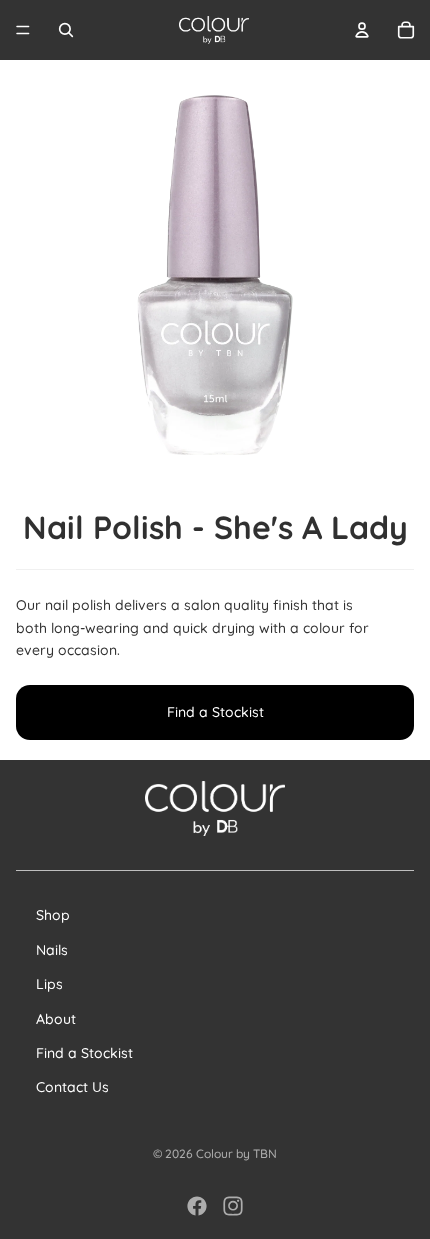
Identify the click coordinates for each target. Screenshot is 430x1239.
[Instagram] (233, 1206)
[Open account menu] (362, 30)
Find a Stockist (215, 712)
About (56, 1019)
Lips (49, 984)
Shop (53, 915)
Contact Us (72, 1087)
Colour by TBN (236, 1153)
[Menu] (23, 30)
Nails (52, 950)
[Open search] (66, 30)
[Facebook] (197, 1206)
